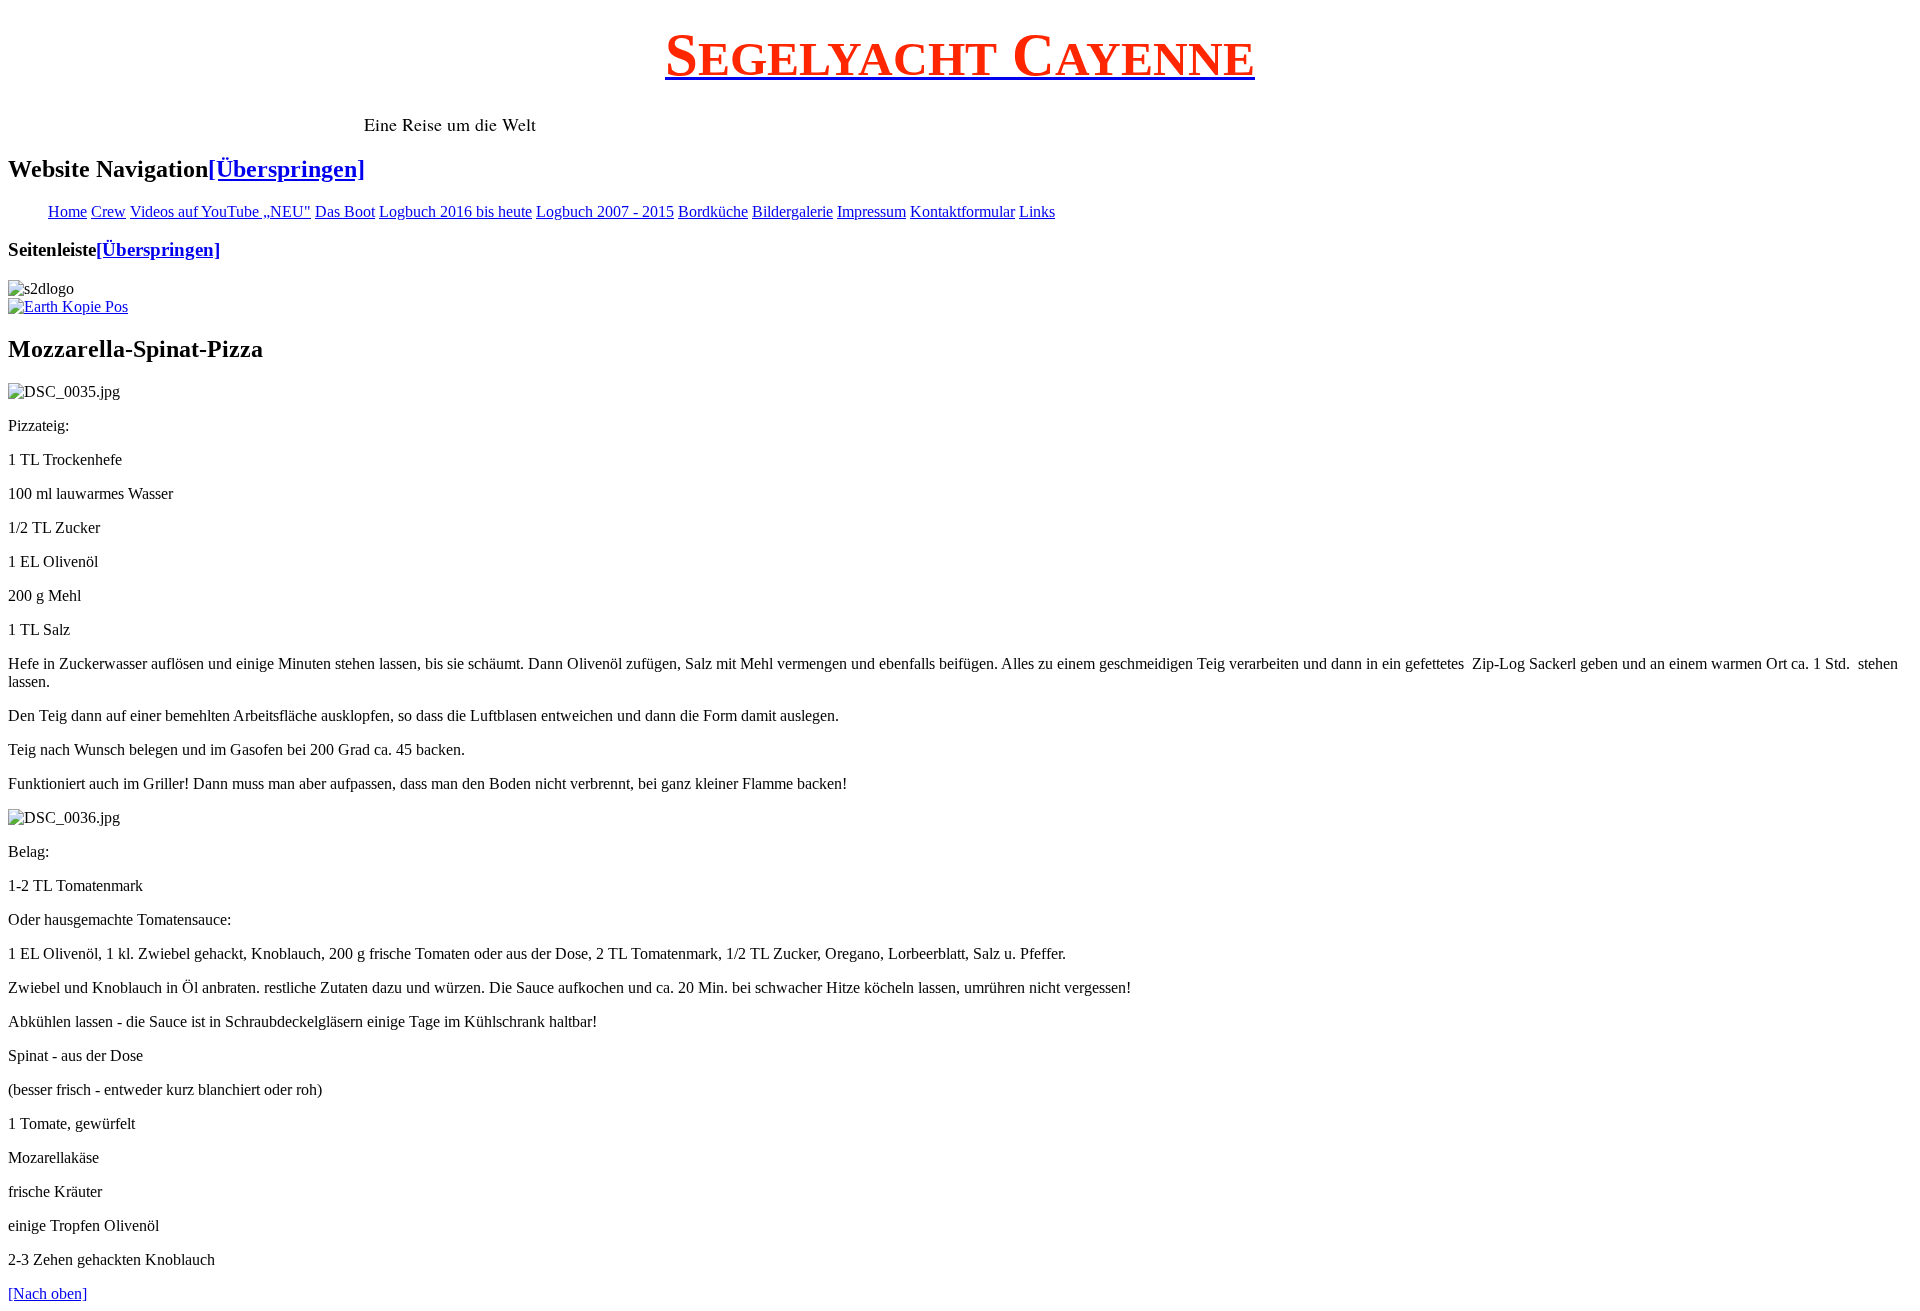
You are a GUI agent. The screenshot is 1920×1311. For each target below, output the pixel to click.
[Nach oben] (47, 1293)
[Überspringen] (286, 169)
